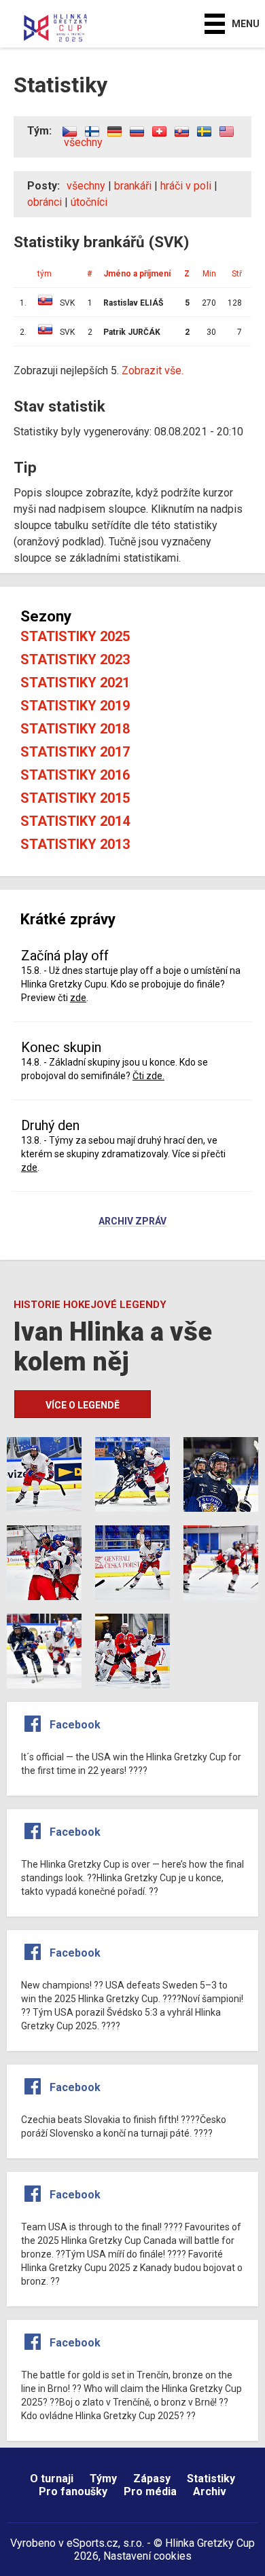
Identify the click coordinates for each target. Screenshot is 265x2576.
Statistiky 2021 (75, 683)
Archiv (210, 2491)
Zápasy (152, 2479)
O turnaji (52, 2479)
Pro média (150, 2491)
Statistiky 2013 (75, 844)
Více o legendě (83, 1405)
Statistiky (211, 2479)
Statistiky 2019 (75, 706)
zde (78, 998)
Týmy (103, 2479)
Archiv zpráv (132, 1222)
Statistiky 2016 (75, 775)
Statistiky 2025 (75, 636)
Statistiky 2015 (75, 798)
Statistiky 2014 (75, 821)
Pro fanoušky (73, 2491)
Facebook (75, 1725)
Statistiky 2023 (75, 659)
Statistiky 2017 (75, 752)
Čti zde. (148, 1076)
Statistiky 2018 (75, 729)
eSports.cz (92, 2543)
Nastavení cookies (147, 2556)
